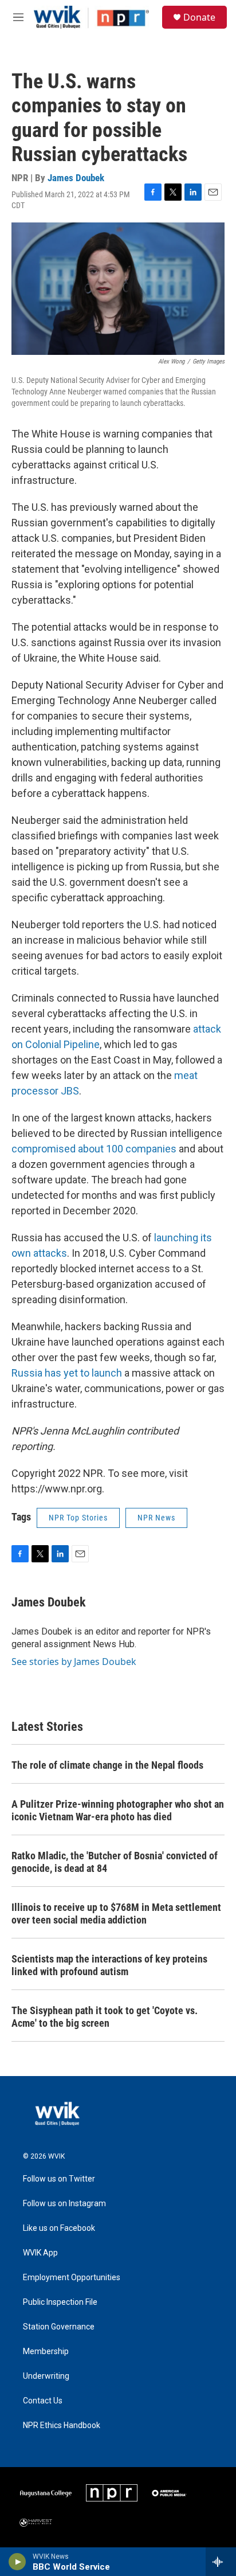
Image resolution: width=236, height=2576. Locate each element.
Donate (199, 17)
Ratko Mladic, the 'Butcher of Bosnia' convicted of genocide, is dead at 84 (115, 1862)
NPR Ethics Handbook (62, 2425)
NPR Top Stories (78, 1518)
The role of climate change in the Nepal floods (107, 1765)
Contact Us (43, 2401)
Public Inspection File (60, 2302)
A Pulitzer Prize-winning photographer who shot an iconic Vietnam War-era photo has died (118, 1810)
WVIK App (40, 2253)
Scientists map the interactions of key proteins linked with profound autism (109, 1965)
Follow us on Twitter (59, 2179)
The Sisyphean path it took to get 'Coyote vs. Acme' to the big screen (105, 2017)
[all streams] (221, 2562)
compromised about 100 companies (94, 1149)
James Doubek (76, 178)
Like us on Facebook (59, 2228)
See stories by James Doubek (74, 1662)
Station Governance (59, 2327)
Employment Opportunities (72, 2278)
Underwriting (46, 2376)
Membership (46, 2352)
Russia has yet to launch (67, 1373)
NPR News (156, 1518)
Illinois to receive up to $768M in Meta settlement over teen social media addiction (116, 1914)
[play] (17, 2562)
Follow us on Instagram (64, 2204)
